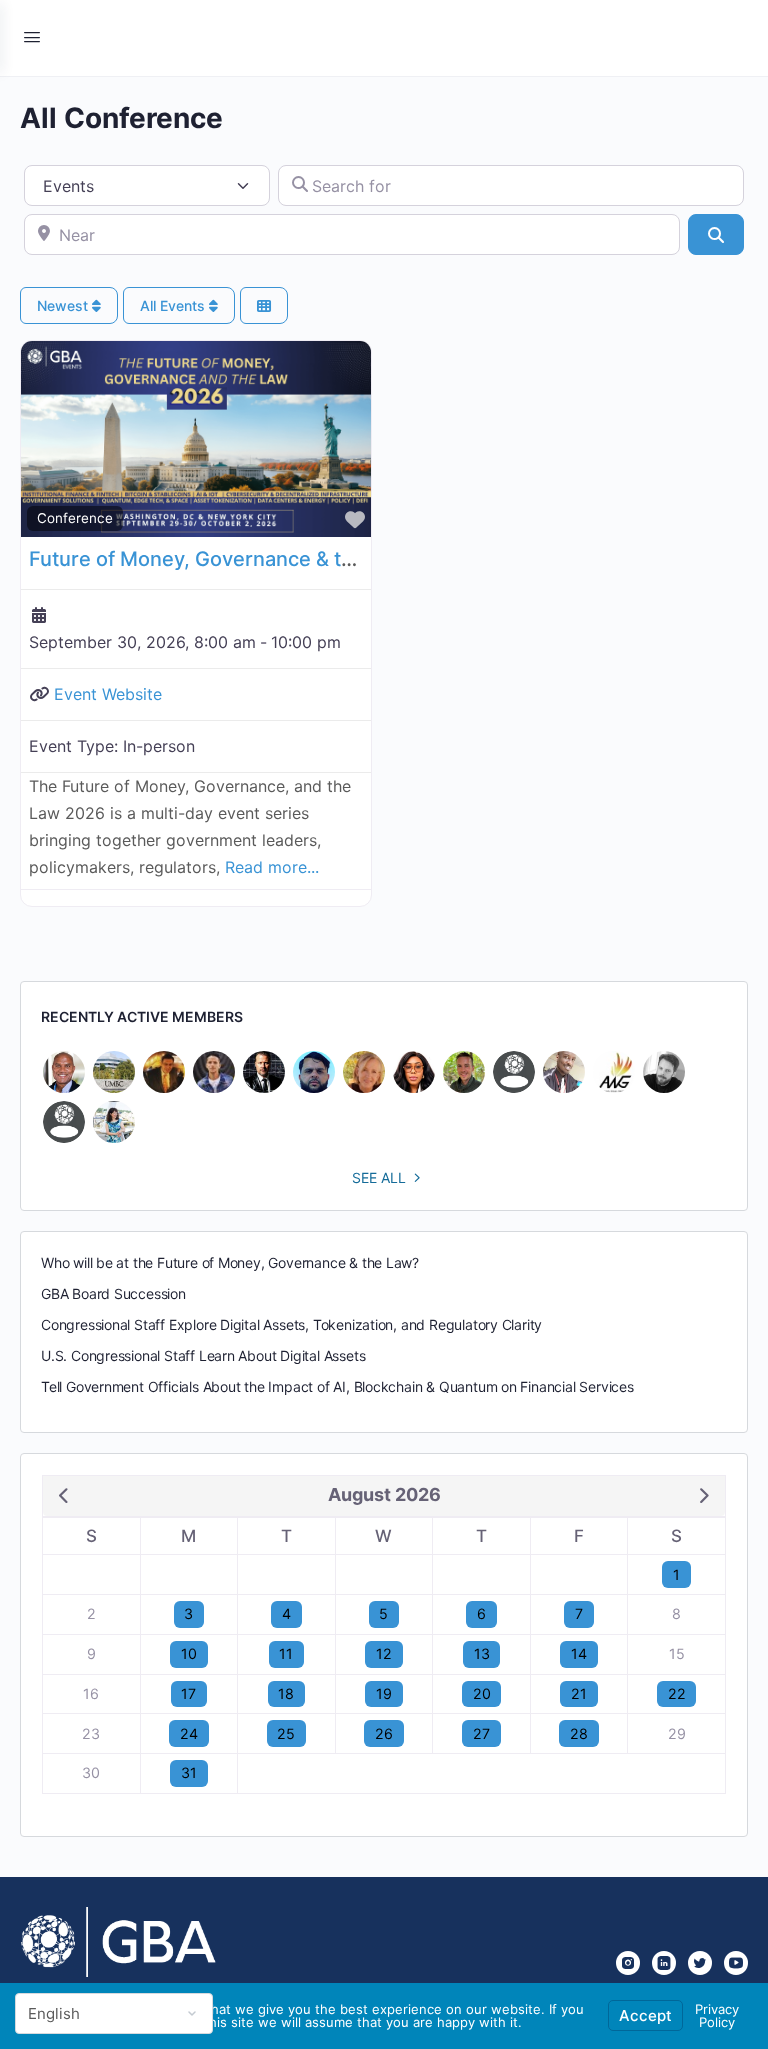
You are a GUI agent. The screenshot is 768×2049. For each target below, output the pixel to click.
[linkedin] (664, 1963)
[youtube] (736, 1963)
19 (384, 1693)
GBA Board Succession (113, 1293)
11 (286, 1653)
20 (482, 1693)
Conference (75, 518)
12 (384, 1653)
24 (189, 1733)
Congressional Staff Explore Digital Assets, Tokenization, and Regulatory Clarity (291, 1324)
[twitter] (700, 1963)
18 (286, 1693)
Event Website (108, 694)
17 (188, 1693)
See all (379, 1177)
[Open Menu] (32, 36)
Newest (64, 305)
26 (384, 1733)
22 (677, 1693)
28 (579, 1733)
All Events (174, 305)
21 (579, 1693)
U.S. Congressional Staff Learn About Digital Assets (203, 1355)
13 (482, 1653)
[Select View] (264, 305)
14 (579, 1653)
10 (189, 1653)
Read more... (272, 867)
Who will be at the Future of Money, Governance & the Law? (230, 1262)
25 (286, 1733)
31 (189, 1772)
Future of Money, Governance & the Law (219, 559)
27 (481, 1733)
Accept (645, 2015)
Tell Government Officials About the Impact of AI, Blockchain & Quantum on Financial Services (337, 1386)
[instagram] (628, 1963)
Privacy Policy (717, 2015)
